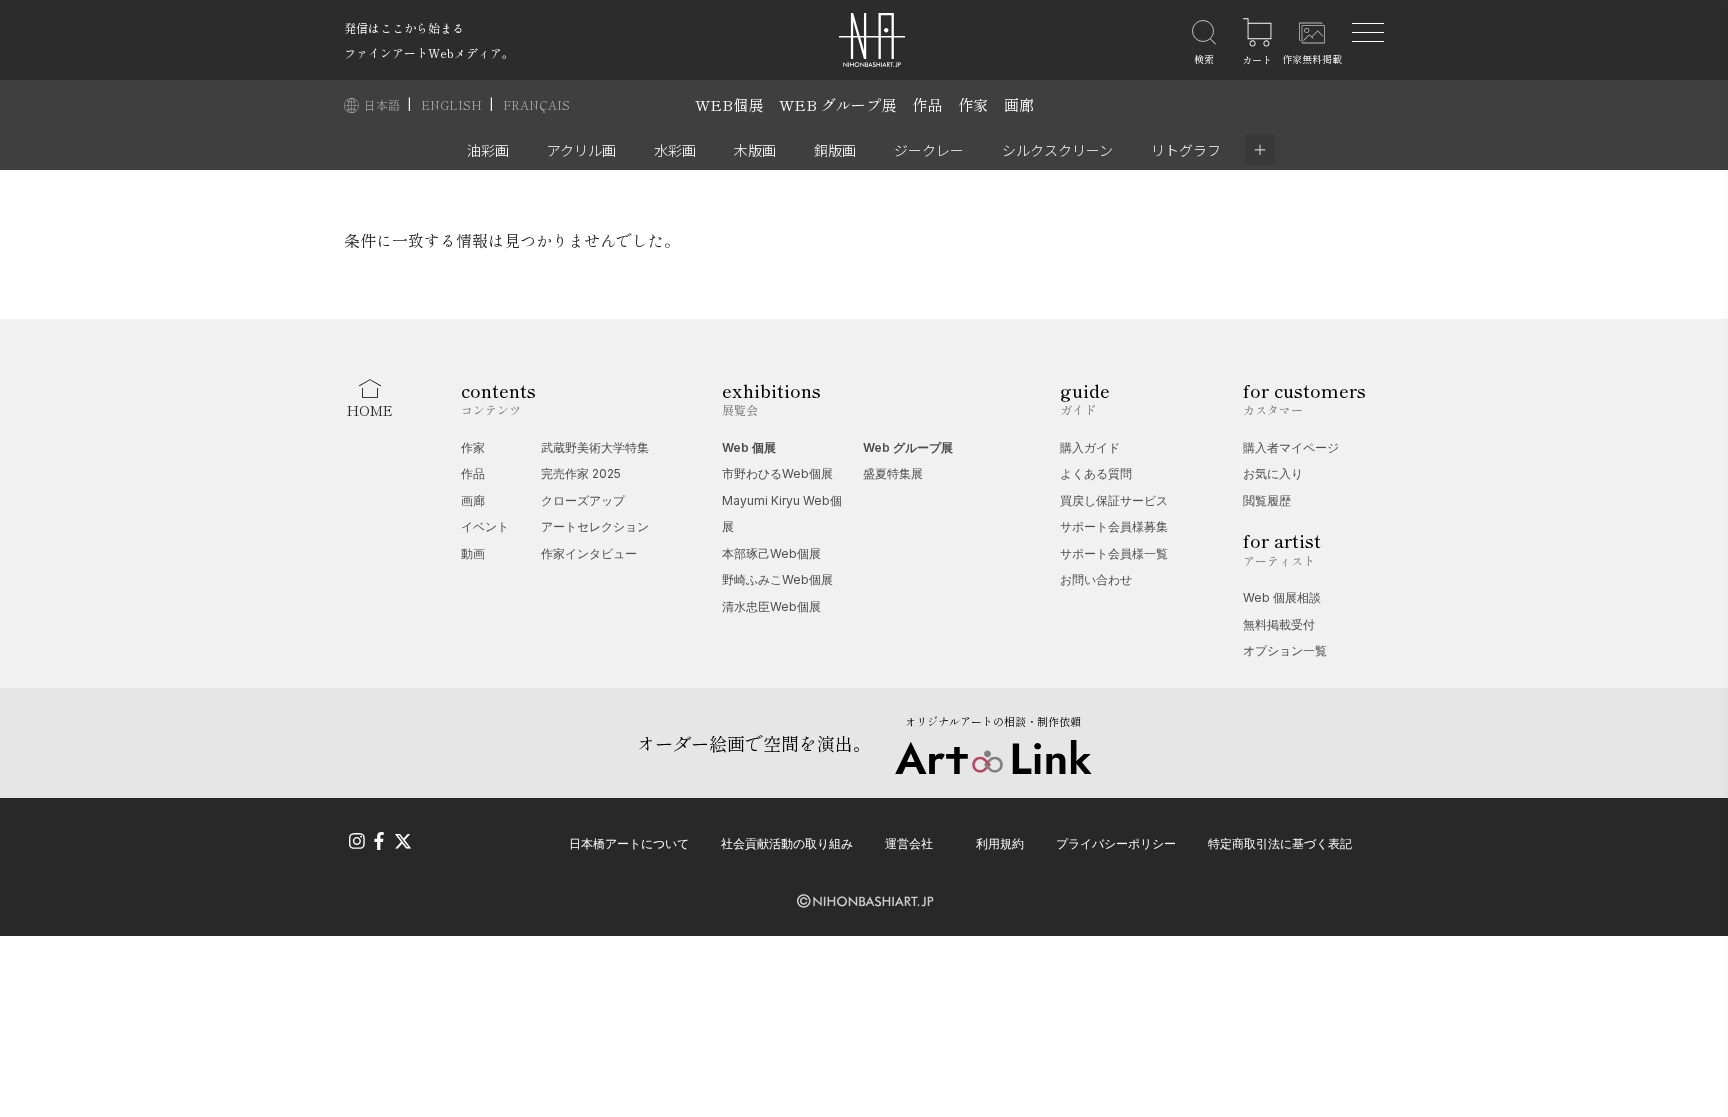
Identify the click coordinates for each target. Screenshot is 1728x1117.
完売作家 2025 (581, 473)
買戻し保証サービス (1114, 500)
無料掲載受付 (1279, 624)
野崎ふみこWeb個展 (777, 579)
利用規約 (1000, 843)
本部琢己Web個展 (771, 553)
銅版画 (835, 150)
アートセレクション (595, 526)
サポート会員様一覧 (1114, 553)
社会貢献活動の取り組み (787, 843)
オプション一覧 (1285, 650)
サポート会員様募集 (1114, 526)
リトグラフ (1186, 150)
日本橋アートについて (629, 843)
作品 (927, 104)
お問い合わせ (1096, 579)
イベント (485, 526)
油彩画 (488, 150)
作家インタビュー (589, 553)
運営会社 (909, 843)
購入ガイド (1090, 447)
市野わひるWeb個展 (777, 473)
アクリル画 (581, 150)
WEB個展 (729, 104)
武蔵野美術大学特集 (595, 447)
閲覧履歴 (1267, 500)
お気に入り (1273, 473)
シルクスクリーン (1057, 150)
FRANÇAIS (536, 104)
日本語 (383, 104)
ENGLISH (453, 104)
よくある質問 (1096, 473)
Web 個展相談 (1282, 597)
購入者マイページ (1291, 447)
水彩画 (675, 150)
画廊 (1019, 104)
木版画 (755, 150)
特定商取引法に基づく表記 (1280, 843)
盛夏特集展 (893, 473)
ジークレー (929, 150)
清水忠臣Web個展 (771, 606)
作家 (973, 104)
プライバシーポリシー (1116, 843)
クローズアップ (583, 500)
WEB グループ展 (837, 104)
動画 (473, 553)
